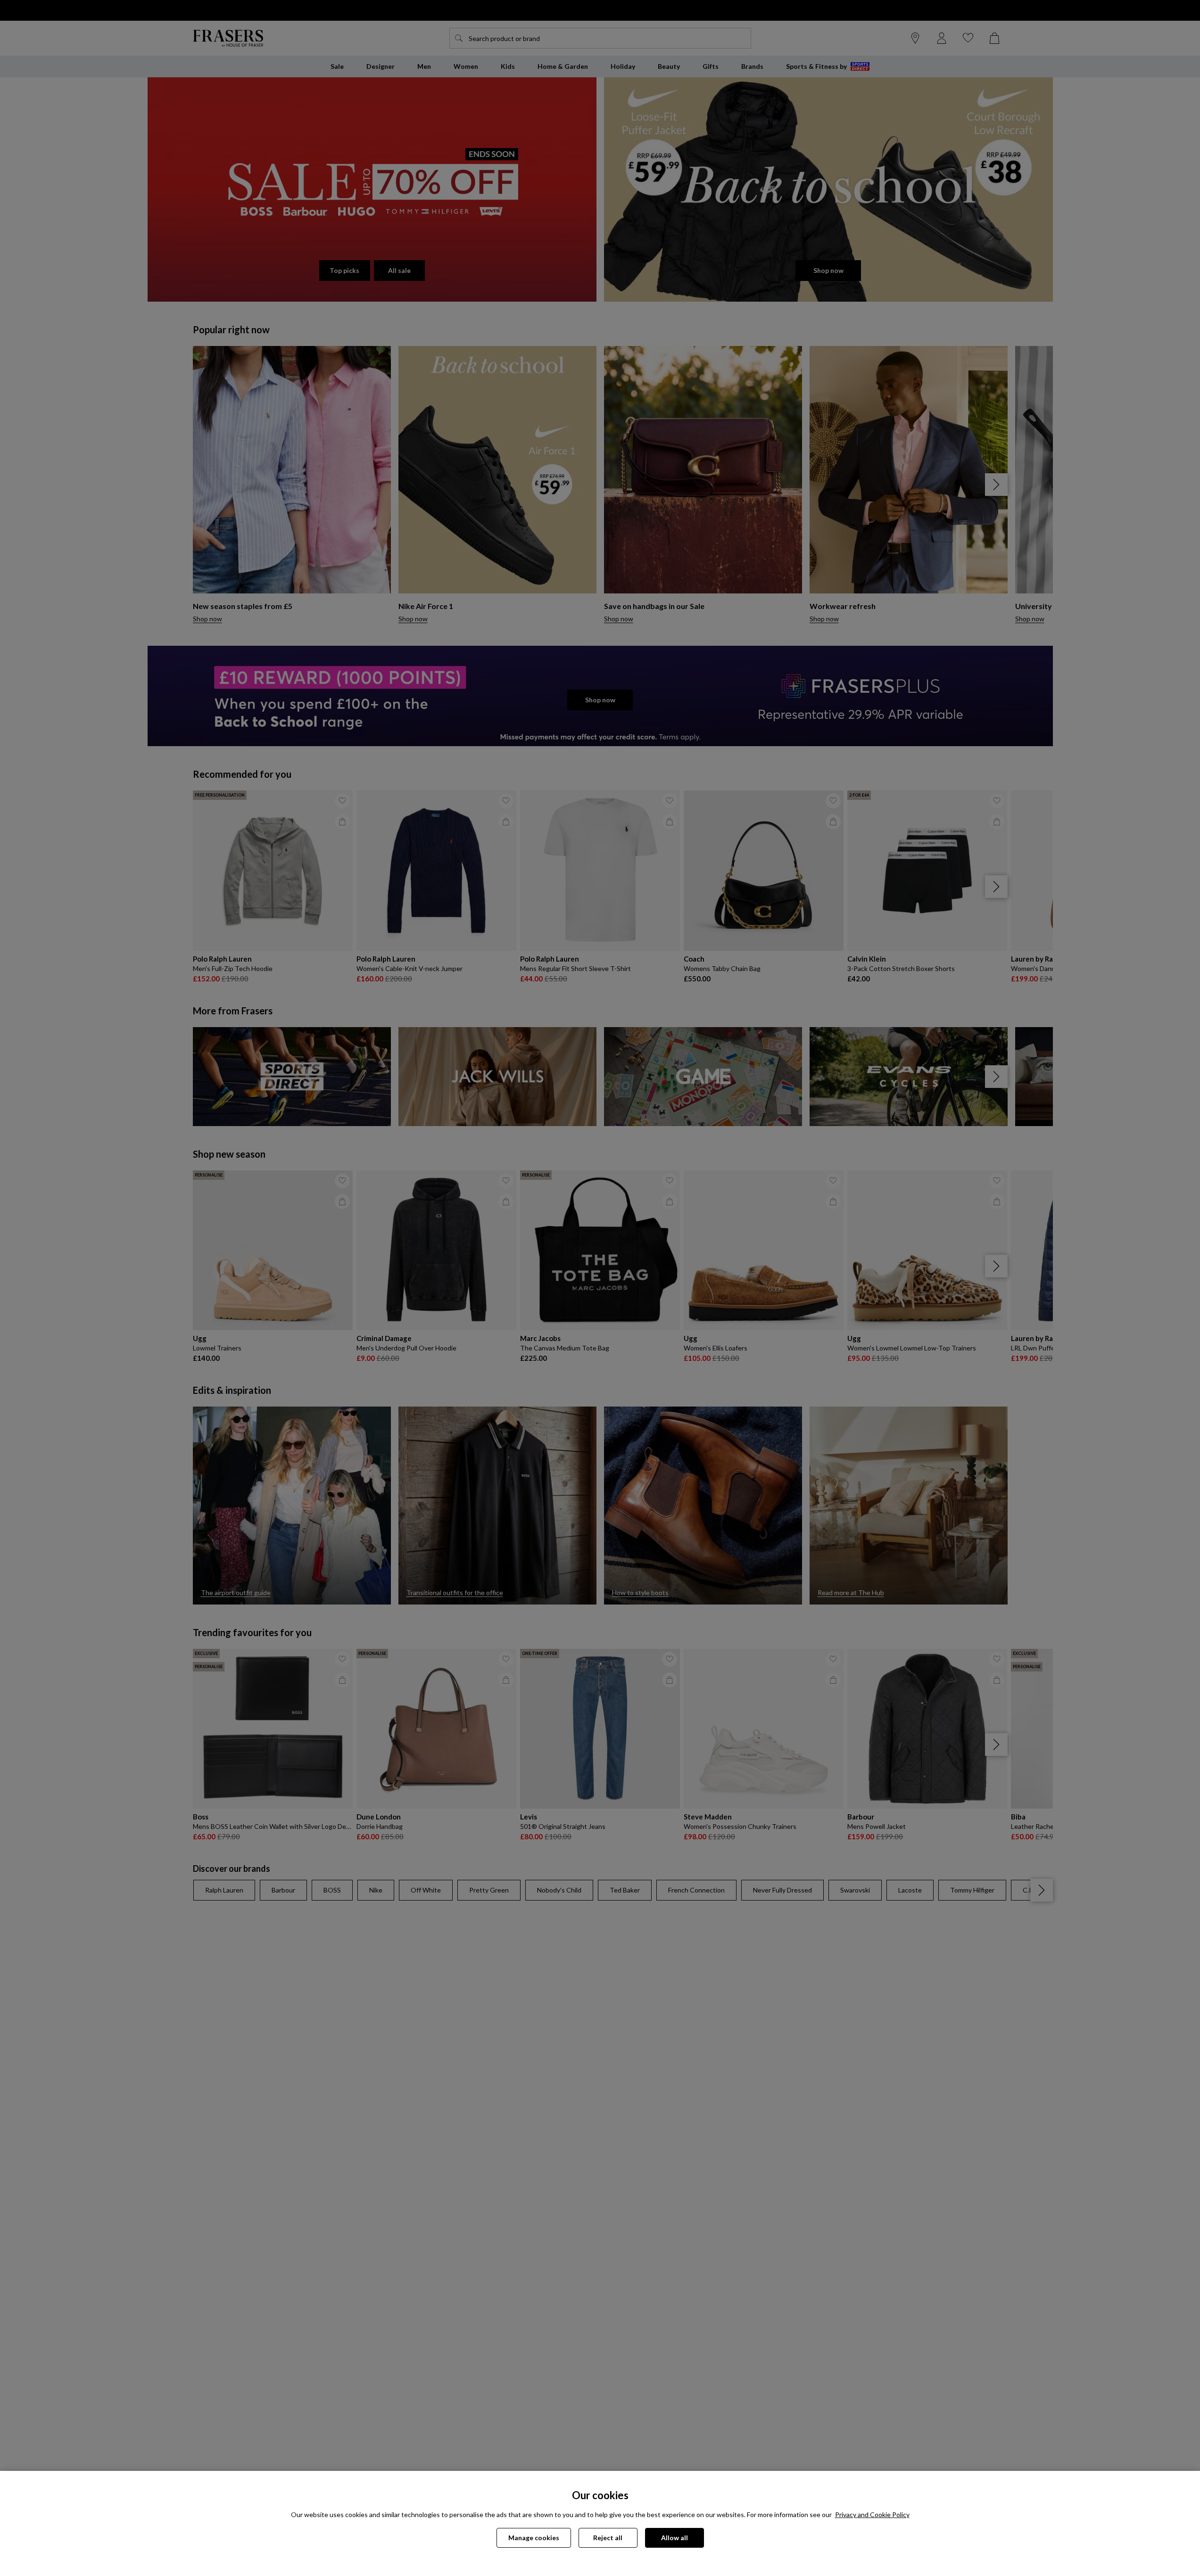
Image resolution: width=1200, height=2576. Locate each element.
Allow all (674, 2538)
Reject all (608, 2538)
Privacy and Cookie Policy (872, 2514)
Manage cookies (534, 2538)
